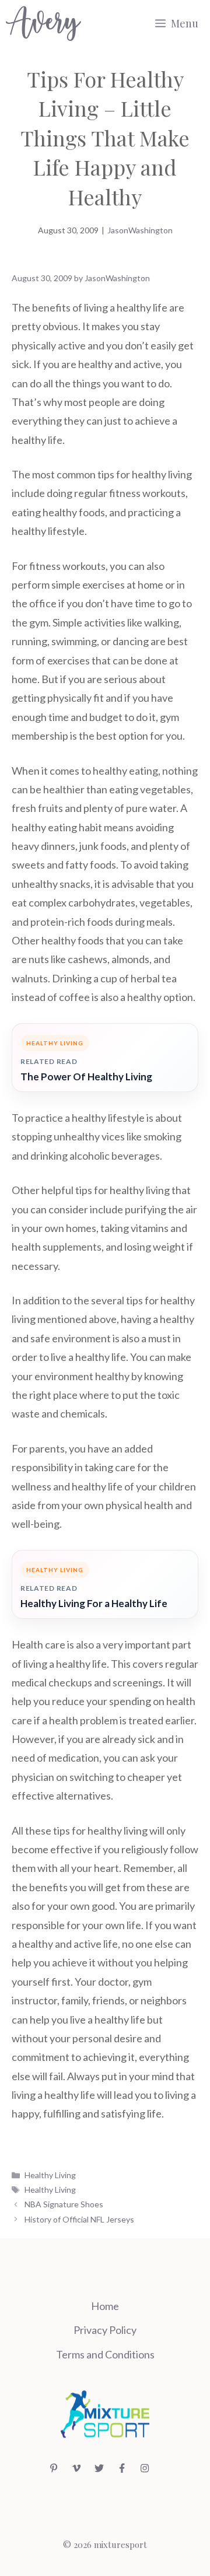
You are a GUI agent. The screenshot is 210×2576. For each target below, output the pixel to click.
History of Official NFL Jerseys (79, 2219)
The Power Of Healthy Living (86, 1077)
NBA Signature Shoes (64, 2204)
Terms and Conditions (105, 2354)
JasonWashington (140, 230)
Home (105, 2306)
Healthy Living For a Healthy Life (94, 1603)
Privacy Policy (105, 2330)
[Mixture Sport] (43, 23)
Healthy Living (50, 2175)
